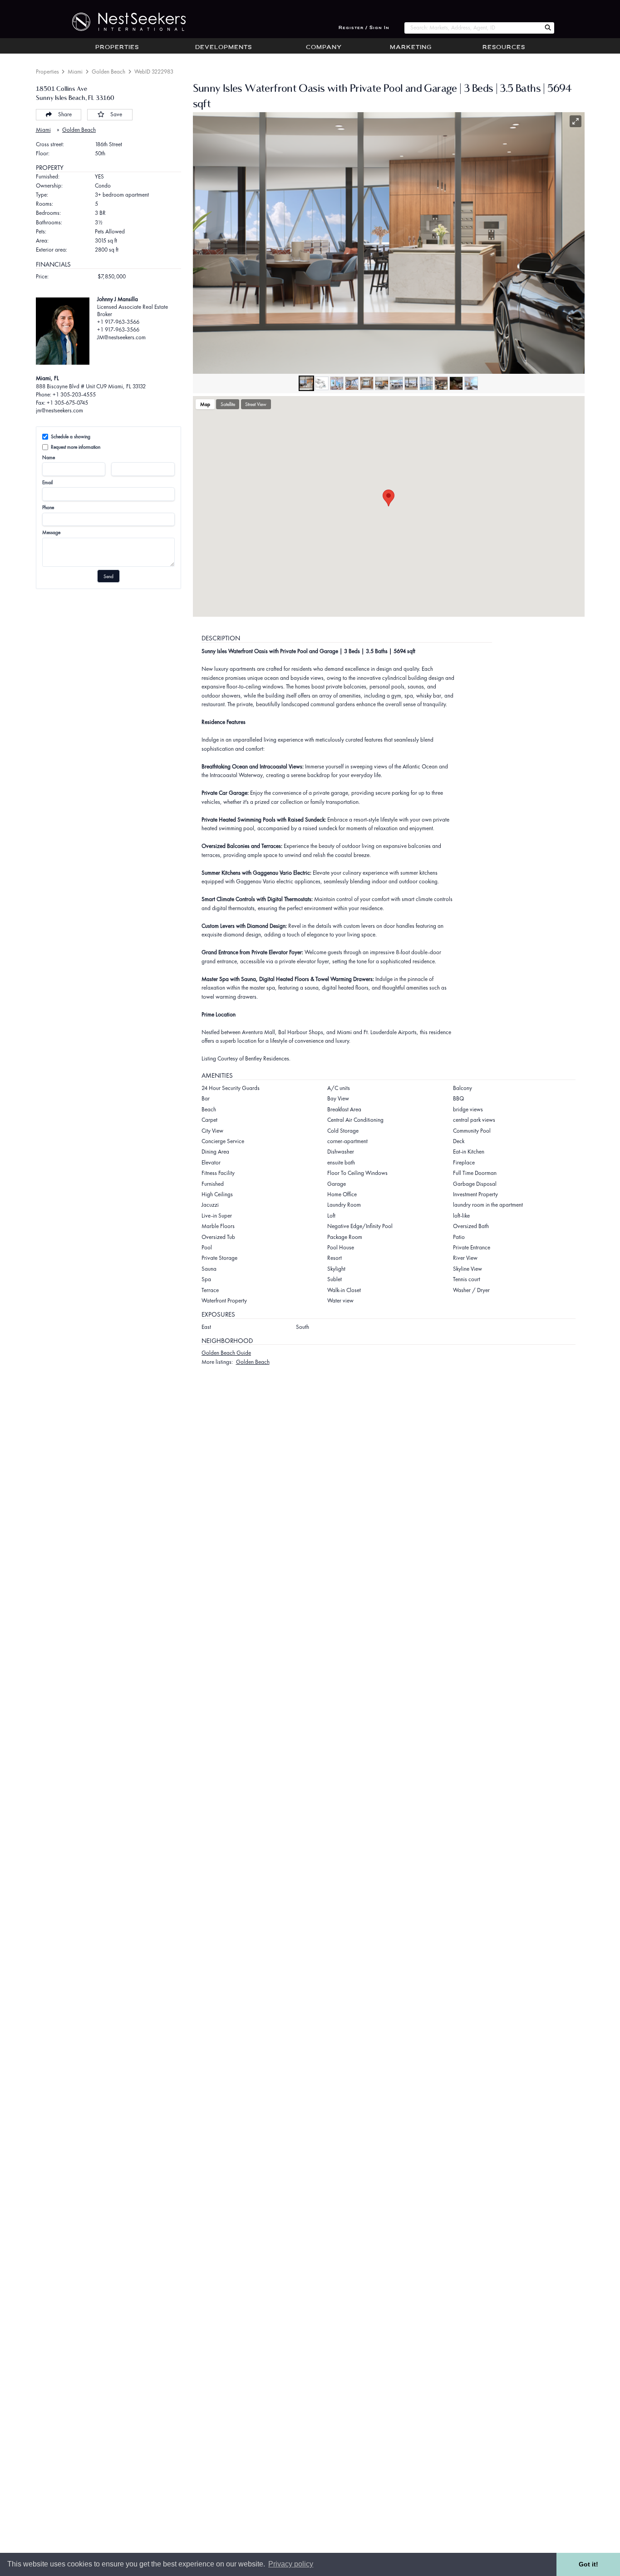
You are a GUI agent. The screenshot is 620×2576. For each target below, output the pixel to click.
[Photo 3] (337, 383)
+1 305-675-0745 (67, 403)
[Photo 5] (367, 383)
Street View (256, 404)
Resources (504, 48)
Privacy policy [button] (291, 2564)
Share (65, 114)
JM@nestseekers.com (121, 337)
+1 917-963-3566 (118, 322)
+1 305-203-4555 (74, 394)
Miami (75, 72)
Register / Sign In (364, 28)
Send (108, 576)
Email (47, 482)
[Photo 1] (306, 383)
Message (51, 532)
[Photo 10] (441, 383)
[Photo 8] (411, 383)
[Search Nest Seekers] (548, 28)
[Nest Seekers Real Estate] (123, 22)
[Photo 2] (322, 383)
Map (205, 404)
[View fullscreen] (576, 121)
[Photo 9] (426, 383)
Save (116, 114)
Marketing (411, 48)
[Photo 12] (471, 383)
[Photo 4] (352, 383)
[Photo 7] (396, 383)
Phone (48, 507)
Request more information (76, 447)
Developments (224, 48)
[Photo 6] (382, 383)
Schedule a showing (71, 436)
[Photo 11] (456, 383)
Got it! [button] (588, 2564)
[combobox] (473, 28)
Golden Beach (108, 72)
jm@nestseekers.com (59, 410)
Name (49, 457)
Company (324, 48)
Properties (117, 48)
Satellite (228, 404)
